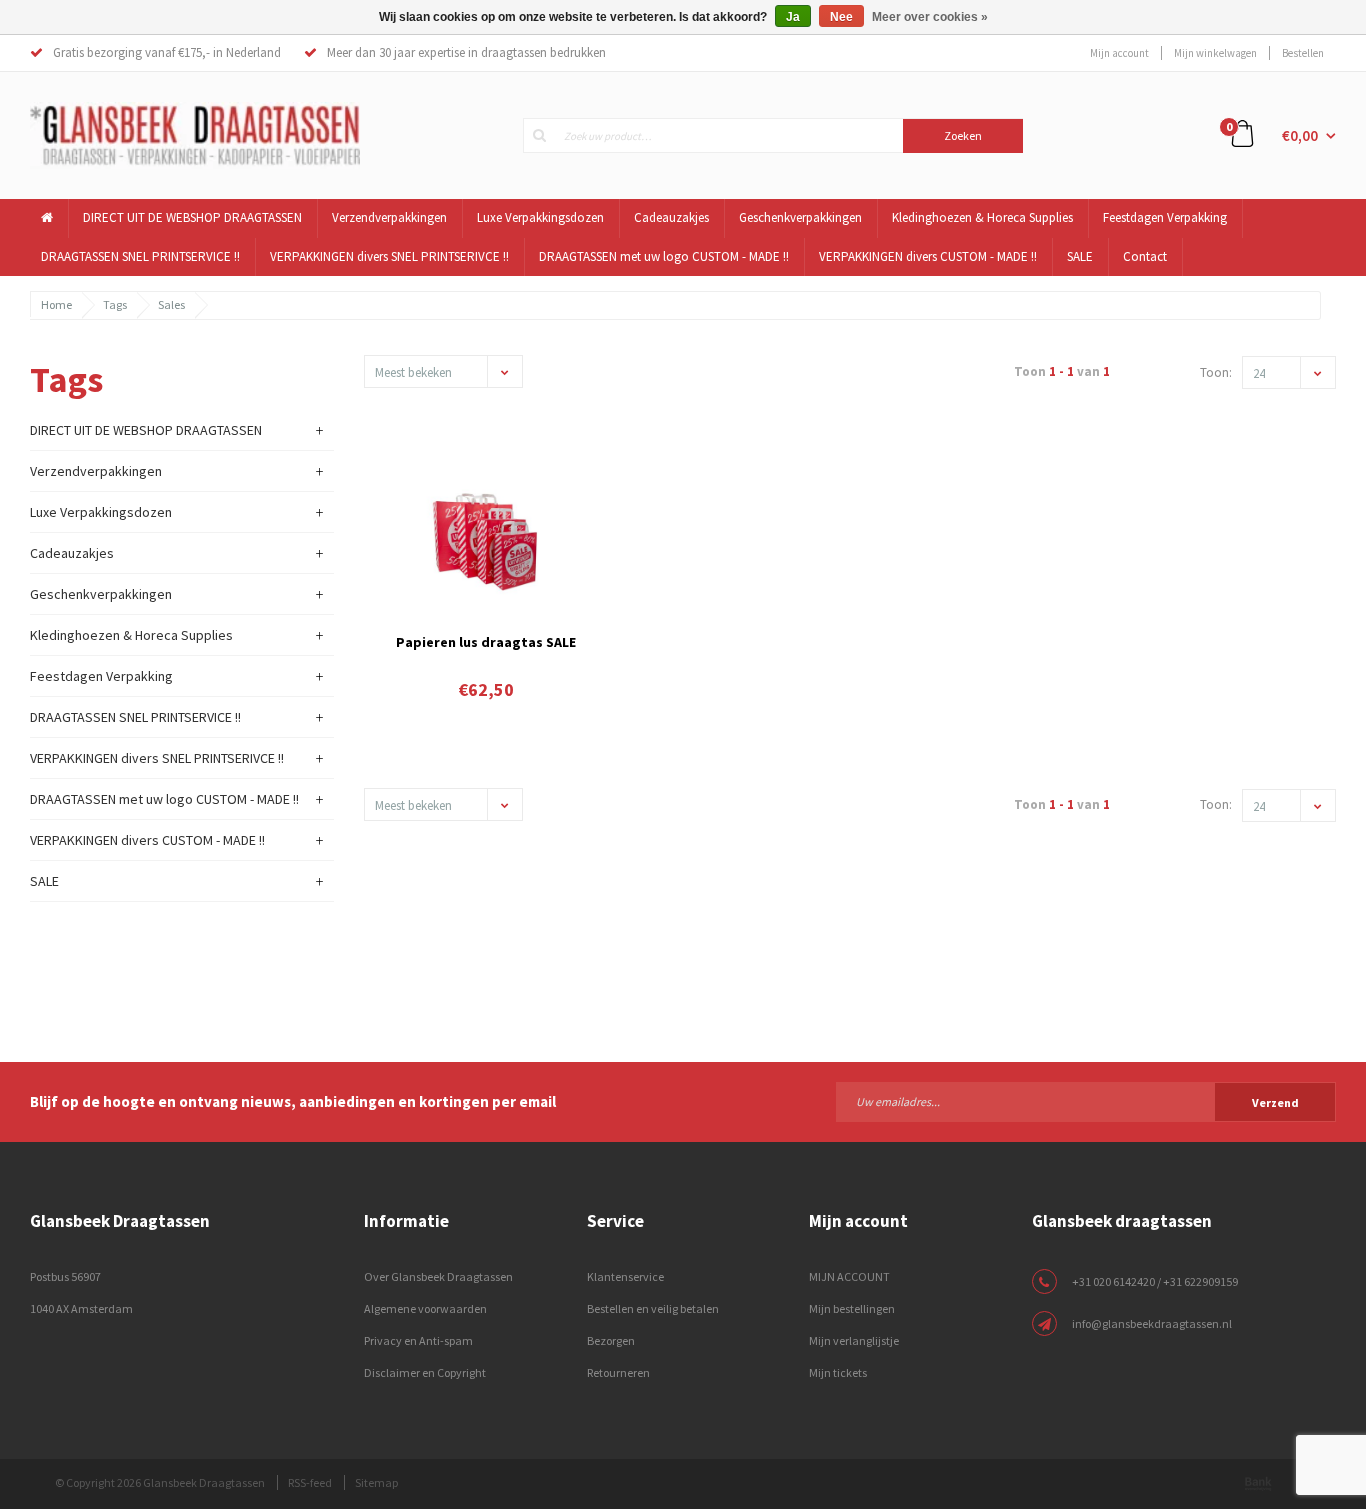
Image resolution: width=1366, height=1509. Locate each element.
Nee (841, 17)
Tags (115, 304)
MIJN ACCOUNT (849, 1276)
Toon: (1216, 372)
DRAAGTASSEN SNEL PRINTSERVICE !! (140, 256)
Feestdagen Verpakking (1165, 217)
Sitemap (376, 1482)
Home (56, 304)
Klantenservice (625, 1276)
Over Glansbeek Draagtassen (438, 1276)
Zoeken (963, 135)
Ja (793, 17)
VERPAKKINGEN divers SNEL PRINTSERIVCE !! (389, 256)
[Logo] (195, 134)
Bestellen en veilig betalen (653, 1308)
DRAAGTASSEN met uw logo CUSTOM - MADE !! (664, 256)
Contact (1145, 256)
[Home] (47, 218)
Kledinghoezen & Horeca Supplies (982, 217)
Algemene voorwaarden (425, 1308)
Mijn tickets (838, 1372)
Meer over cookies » (930, 17)
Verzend (1275, 1102)
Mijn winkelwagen (1215, 53)
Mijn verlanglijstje (854, 1340)
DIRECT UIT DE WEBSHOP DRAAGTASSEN (192, 217)
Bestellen (1303, 53)
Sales (171, 304)
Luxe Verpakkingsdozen (540, 217)
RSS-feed (310, 1482)
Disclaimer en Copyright (425, 1372)
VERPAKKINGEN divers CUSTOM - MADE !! (928, 256)
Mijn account (1119, 53)
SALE (1080, 256)
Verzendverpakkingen (389, 217)
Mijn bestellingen (852, 1308)
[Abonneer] (1086, 1101)
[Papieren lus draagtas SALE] (486, 536)
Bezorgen (611, 1340)
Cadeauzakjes (671, 217)
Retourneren (618, 1372)
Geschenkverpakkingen (800, 217)
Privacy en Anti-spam (418, 1340)
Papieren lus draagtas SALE (486, 642)
